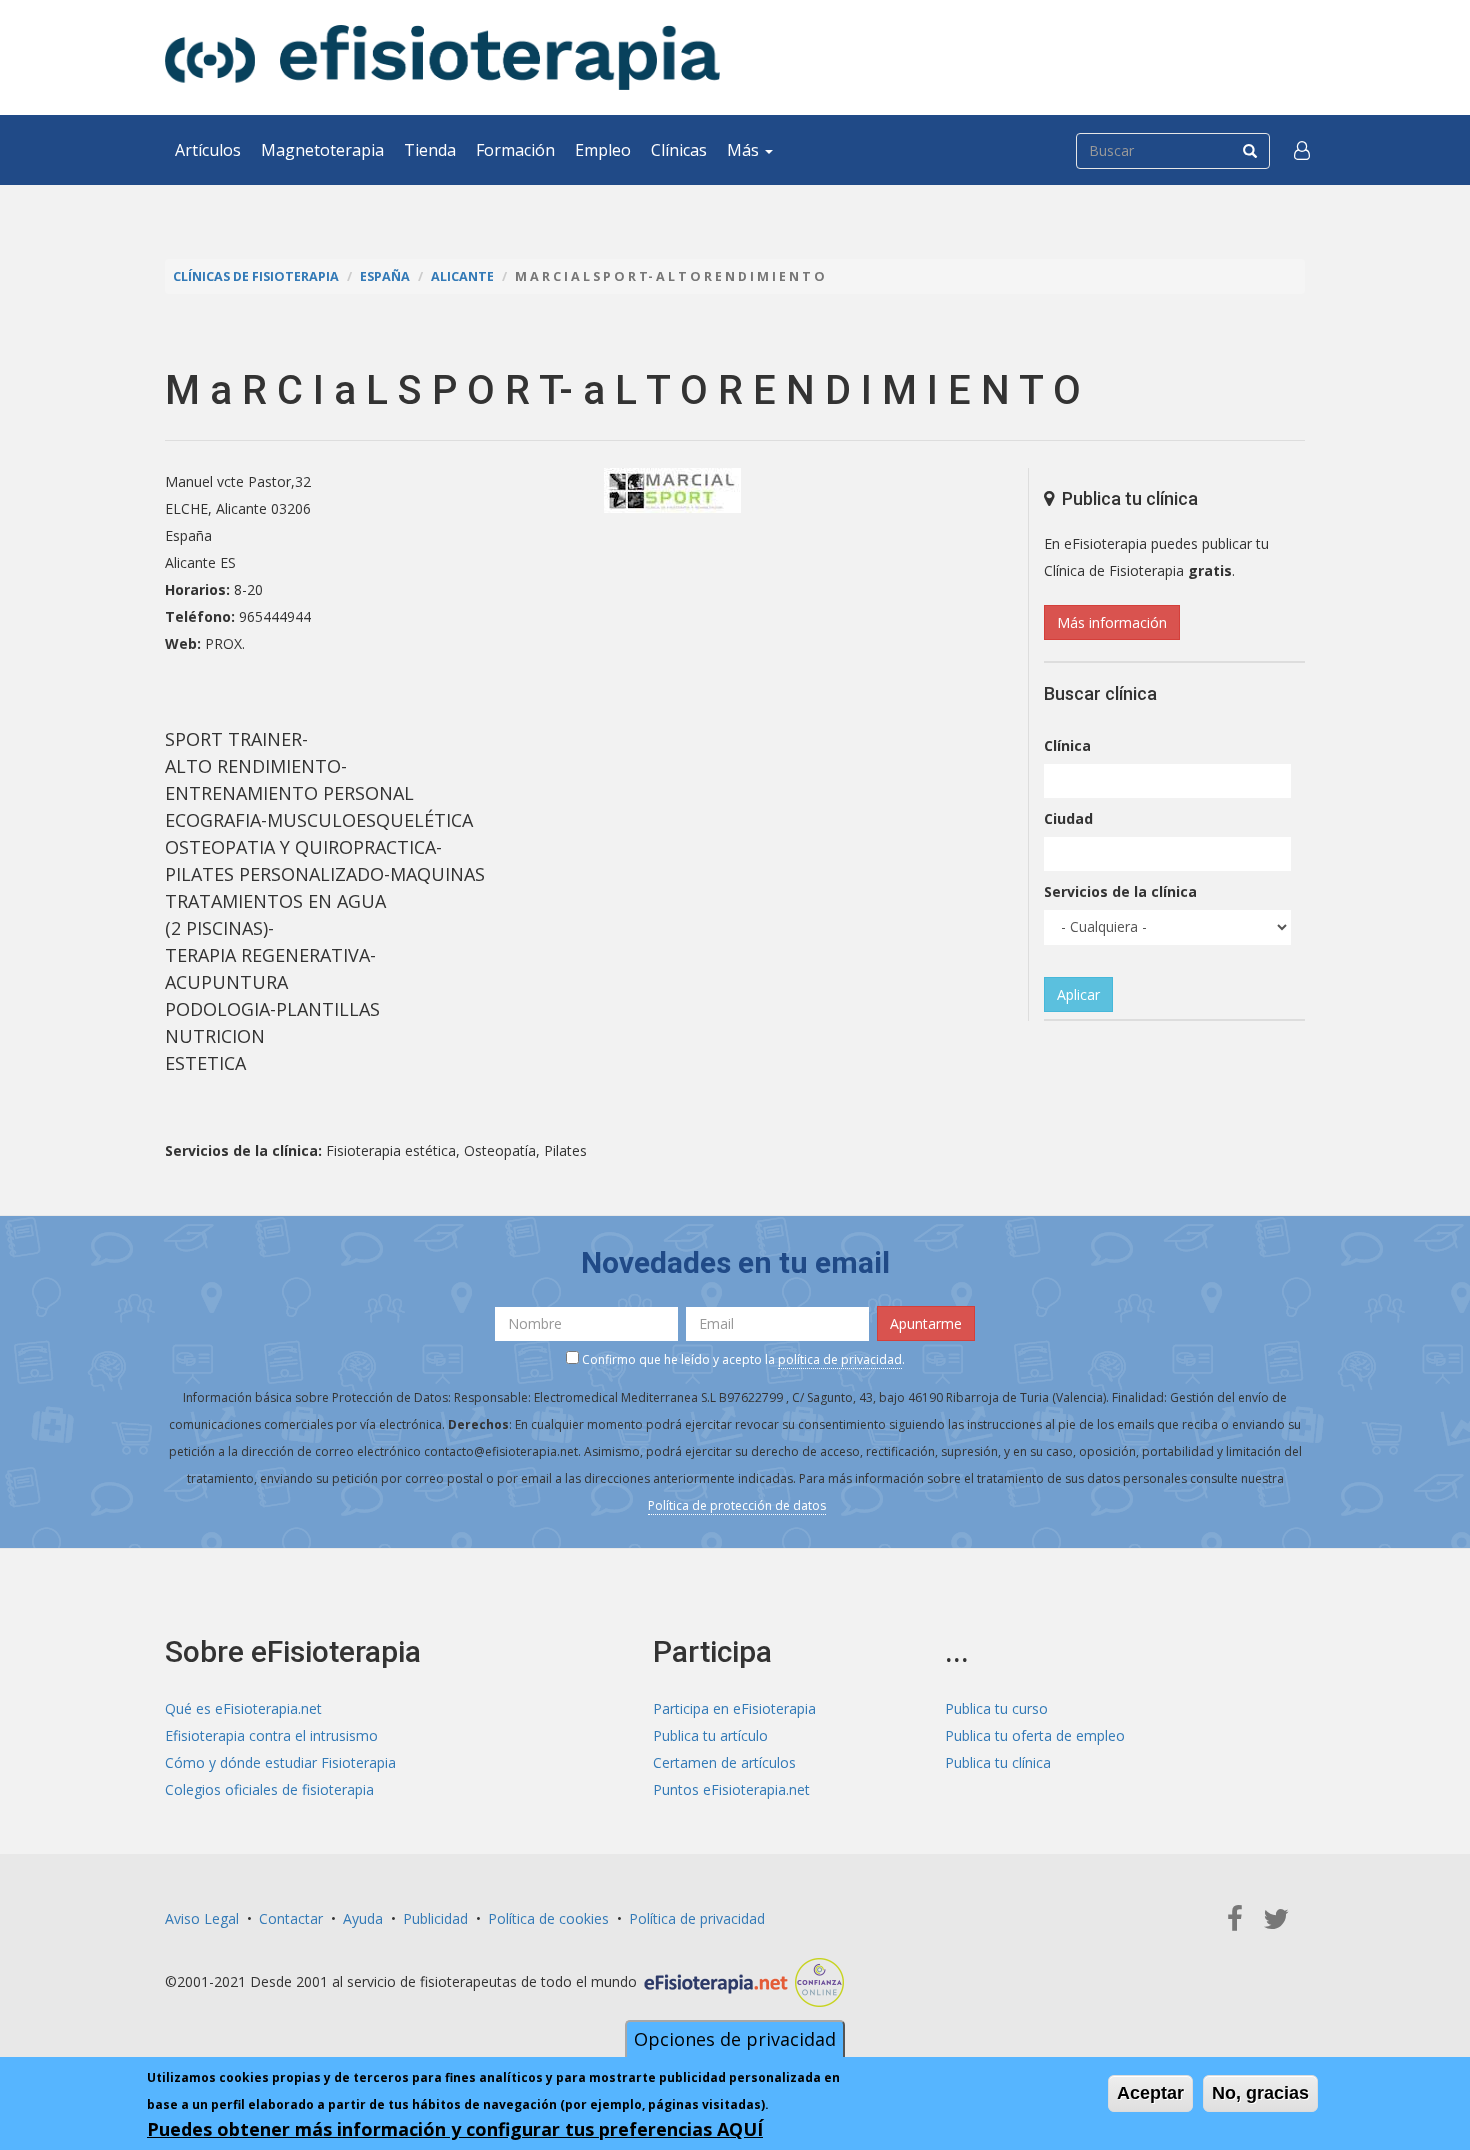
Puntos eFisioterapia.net (731, 1789)
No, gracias (1260, 2093)
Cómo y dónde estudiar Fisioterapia (280, 1762)
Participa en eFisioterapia (734, 1708)
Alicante (462, 276)
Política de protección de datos (737, 1505)
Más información (1112, 622)
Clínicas (679, 150)
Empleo (603, 150)
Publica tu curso (996, 1708)
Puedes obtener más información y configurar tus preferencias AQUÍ (455, 2129)
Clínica (1067, 745)
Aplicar (1078, 994)
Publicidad (435, 1918)
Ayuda (363, 1918)
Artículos (208, 150)
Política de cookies (548, 1918)
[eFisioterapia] (442, 57)
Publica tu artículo (710, 1735)
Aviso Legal (202, 1918)
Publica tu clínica (998, 1762)
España (385, 276)
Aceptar (1150, 2093)
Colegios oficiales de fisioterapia (269, 1789)
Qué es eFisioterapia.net (243, 1708)
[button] (1302, 150)
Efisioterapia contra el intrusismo (271, 1735)
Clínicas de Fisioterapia (256, 276)
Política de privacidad (697, 1918)
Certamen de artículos (724, 1762)
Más (745, 150)
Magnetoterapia (322, 150)
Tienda (430, 150)
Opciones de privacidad (735, 2039)
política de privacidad (840, 1359)
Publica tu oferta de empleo (1035, 1735)
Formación (515, 150)
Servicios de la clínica (1120, 891)
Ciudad (1068, 818)
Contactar (291, 1918)
